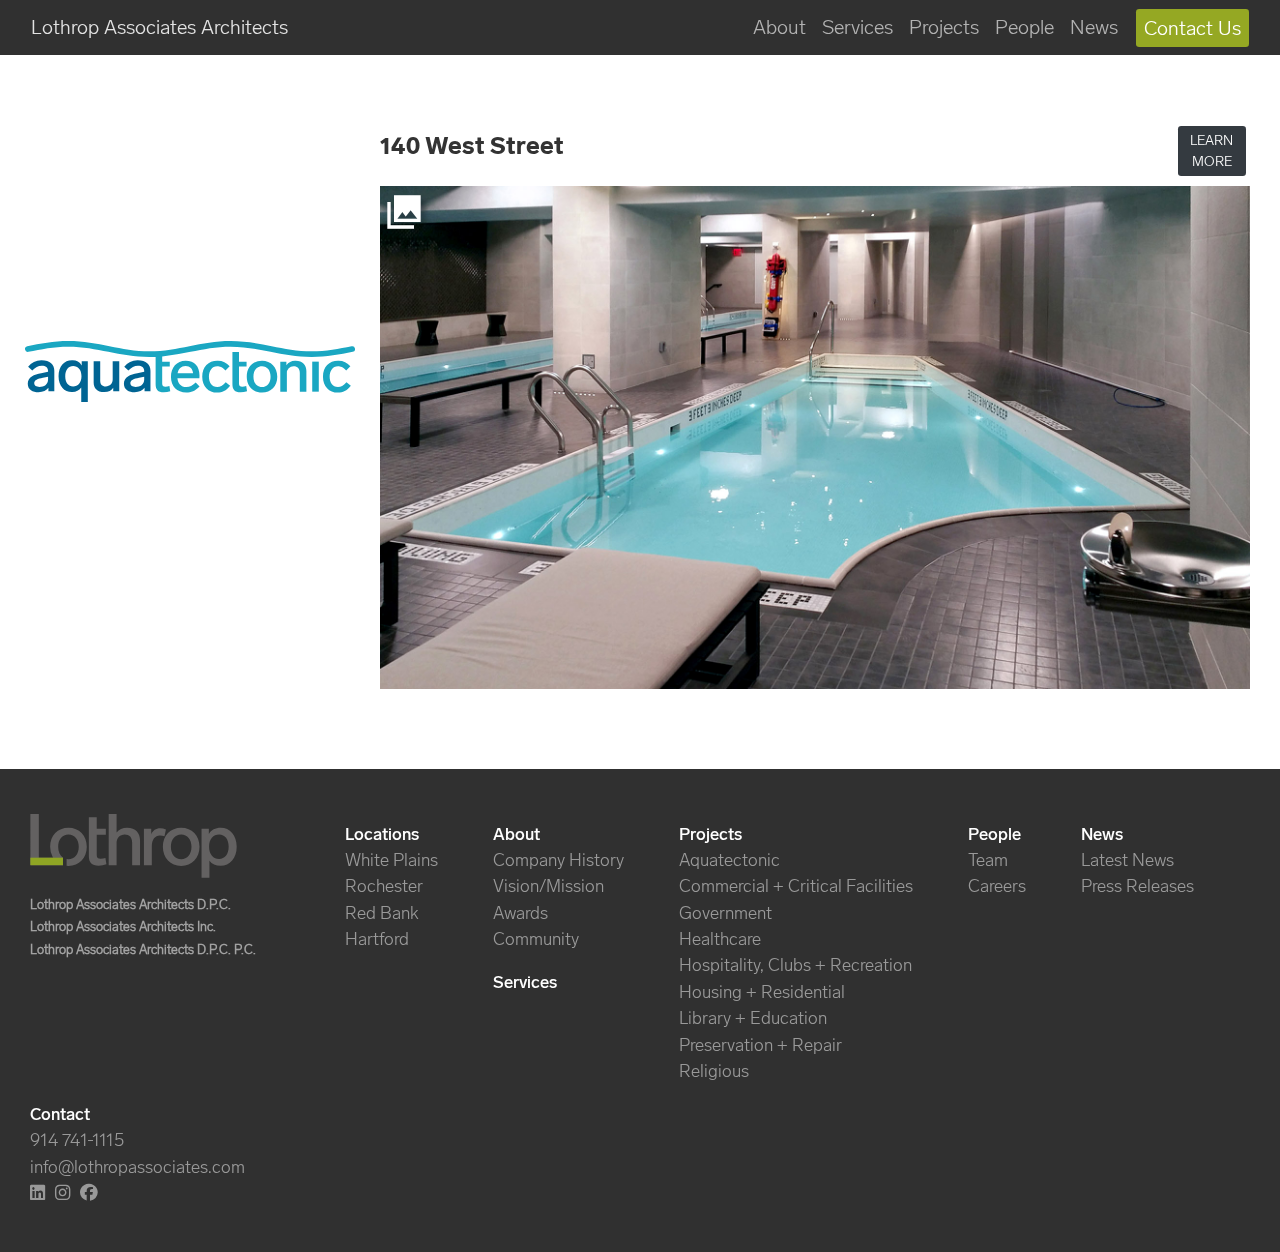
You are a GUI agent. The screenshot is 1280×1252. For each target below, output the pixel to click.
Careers (997, 886)
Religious (714, 1071)
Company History (558, 860)
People (1024, 27)
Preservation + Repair (760, 1045)
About (779, 27)
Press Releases (1137, 886)
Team (988, 860)
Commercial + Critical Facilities (796, 886)
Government (725, 913)
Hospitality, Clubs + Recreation (795, 965)
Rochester (384, 886)
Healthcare (720, 939)
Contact (60, 1114)
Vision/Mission (548, 886)
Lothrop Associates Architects (159, 27)
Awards (520, 913)
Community (536, 939)
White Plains (391, 860)
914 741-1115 (77, 1140)
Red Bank (382, 913)
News (1094, 27)
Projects (944, 27)
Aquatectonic (729, 860)
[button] (1212, 151)
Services (857, 27)
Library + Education (753, 1018)
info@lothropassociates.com (137, 1167)
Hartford (377, 939)
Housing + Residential (762, 992)
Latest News (1127, 860)
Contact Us (1192, 28)
